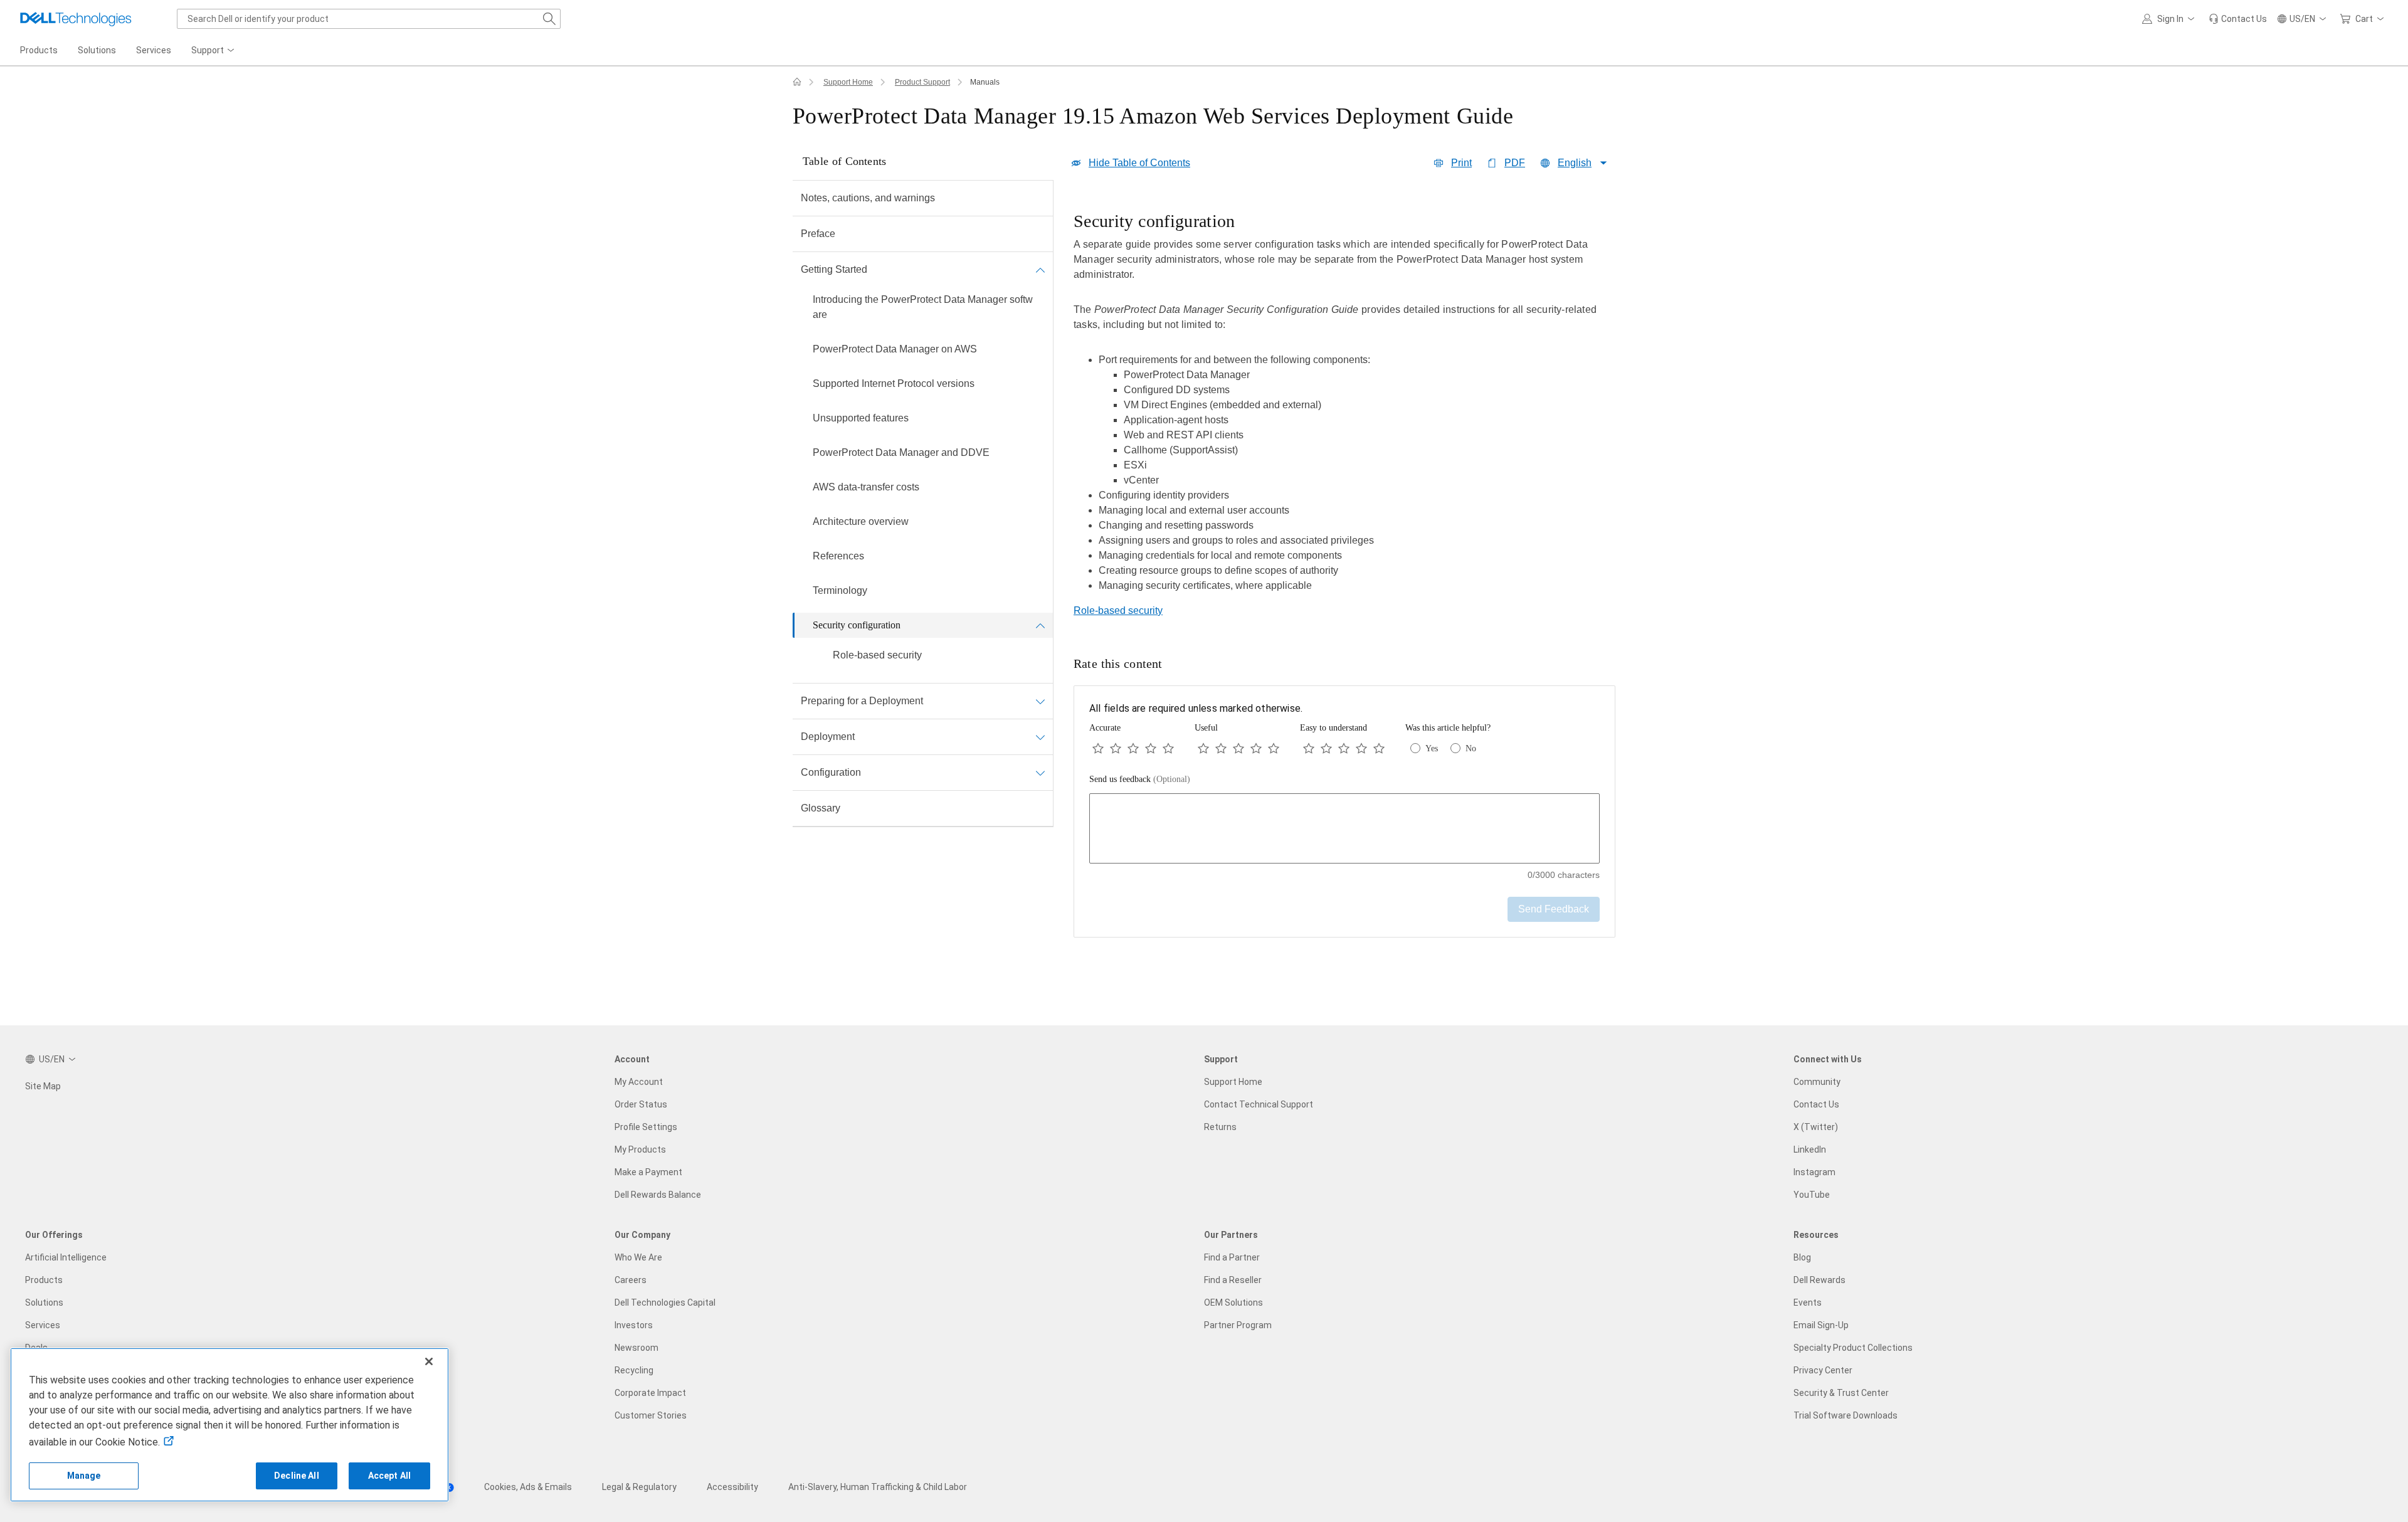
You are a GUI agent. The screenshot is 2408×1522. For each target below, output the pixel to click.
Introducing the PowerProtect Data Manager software (923, 307)
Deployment (828, 737)
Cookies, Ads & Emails (528, 1487)
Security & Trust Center (1841, 1393)
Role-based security (877, 655)
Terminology (840, 590)
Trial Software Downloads (1846, 1415)
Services (43, 1325)
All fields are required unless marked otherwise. (1196, 708)
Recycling (634, 1370)
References (838, 556)
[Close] (429, 1361)
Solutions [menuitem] (97, 50)
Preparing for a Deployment (862, 701)
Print (1461, 163)
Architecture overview (861, 521)
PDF (1515, 163)
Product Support (922, 82)
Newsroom (636, 1348)
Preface (818, 234)
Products (44, 1280)
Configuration (831, 772)
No (1471, 748)
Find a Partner (1232, 1257)
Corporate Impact (650, 1393)
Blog (1802, 1257)
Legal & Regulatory (639, 1487)
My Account (639, 1082)
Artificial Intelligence (66, 1257)
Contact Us (1816, 1104)
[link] (2238, 19)
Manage (84, 1476)
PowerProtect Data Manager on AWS (895, 349)
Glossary (821, 808)
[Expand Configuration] (1040, 773)
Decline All (297, 1476)
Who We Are (638, 1257)
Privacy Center (1823, 1370)
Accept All (389, 1476)
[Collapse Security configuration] (1040, 625)
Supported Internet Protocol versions (894, 383)
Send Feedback (1554, 909)
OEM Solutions (1233, 1303)
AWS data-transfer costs (866, 487)
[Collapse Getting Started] (1040, 270)
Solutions (44, 1303)
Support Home (848, 82)
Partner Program (1238, 1325)
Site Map (43, 1086)
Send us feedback (1140, 779)
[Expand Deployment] (1040, 737)
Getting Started (834, 269)
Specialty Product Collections (1853, 1348)
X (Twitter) (1816, 1127)
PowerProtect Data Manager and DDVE (901, 452)
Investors (634, 1325)
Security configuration (857, 625)
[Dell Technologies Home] (76, 19)
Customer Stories (651, 1415)
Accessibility (732, 1487)
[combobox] (369, 19)
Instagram (1814, 1172)
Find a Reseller (1233, 1280)
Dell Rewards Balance (658, 1195)
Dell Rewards (1819, 1280)
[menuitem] (214, 51)
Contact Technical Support (1259, 1104)
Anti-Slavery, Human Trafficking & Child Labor (878, 1487)
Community (1817, 1082)
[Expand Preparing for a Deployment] (1040, 701)
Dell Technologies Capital (665, 1303)
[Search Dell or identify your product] (549, 19)
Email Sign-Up (1821, 1325)
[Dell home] (797, 82)
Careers (631, 1280)
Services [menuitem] (154, 50)
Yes (1432, 748)
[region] (1344, 406)
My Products (640, 1149)
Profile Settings (646, 1127)
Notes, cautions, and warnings (868, 198)
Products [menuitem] (39, 50)
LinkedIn (1810, 1149)
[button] (2170, 19)
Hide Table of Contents (1139, 163)
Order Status (641, 1104)
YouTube (1812, 1195)
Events (1808, 1303)
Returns (1220, 1127)
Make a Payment (648, 1172)
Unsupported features (861, 418)
